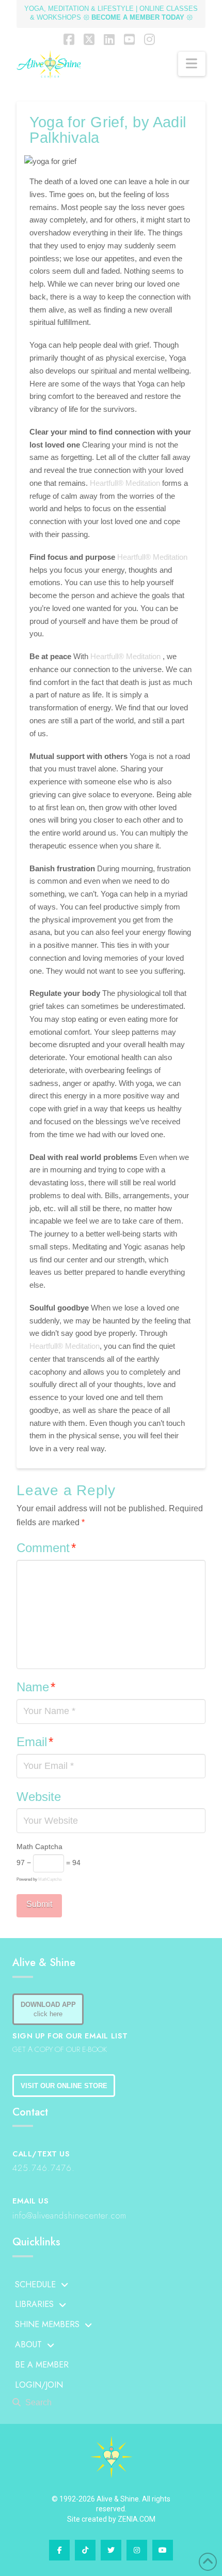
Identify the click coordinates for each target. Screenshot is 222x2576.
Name (36, 1687)
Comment (46, 1548)
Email (35, 1742)
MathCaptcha (50, 1879)
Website (39, 1797)
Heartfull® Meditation (126, 483)
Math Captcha (39, 1847)
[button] (192, 64)
